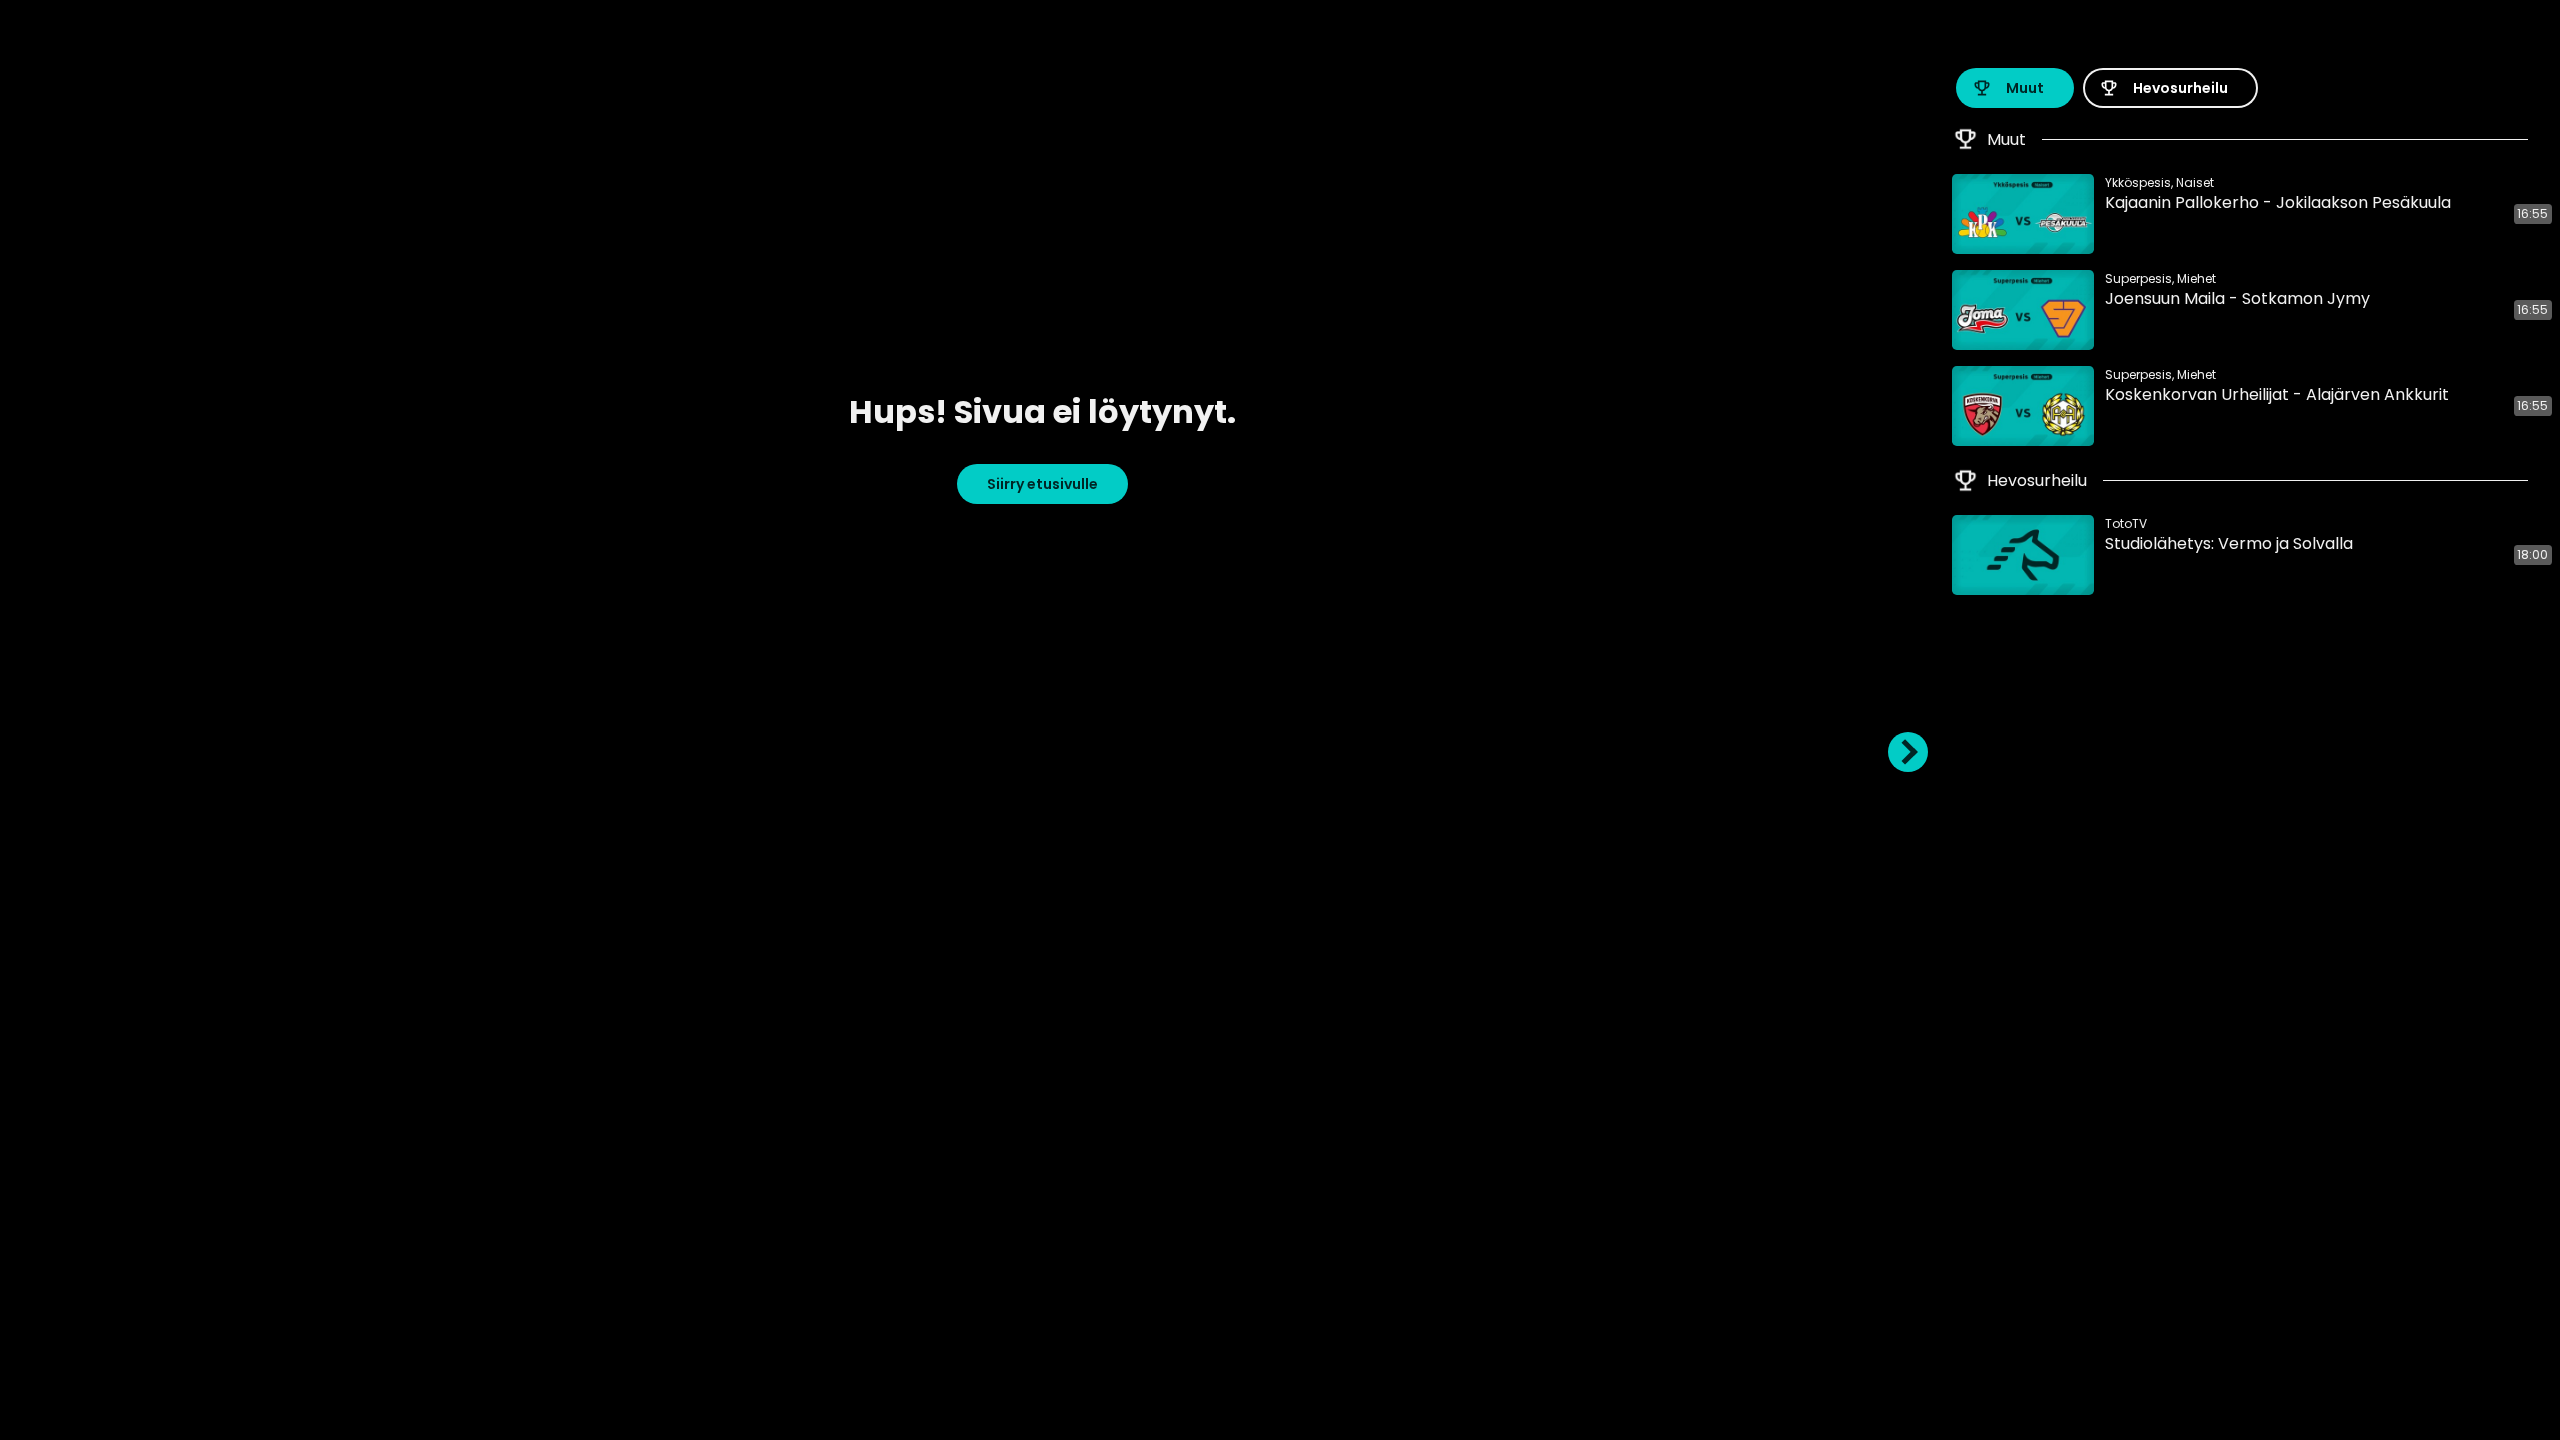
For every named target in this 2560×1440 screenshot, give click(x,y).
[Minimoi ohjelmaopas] (1908, 752)
